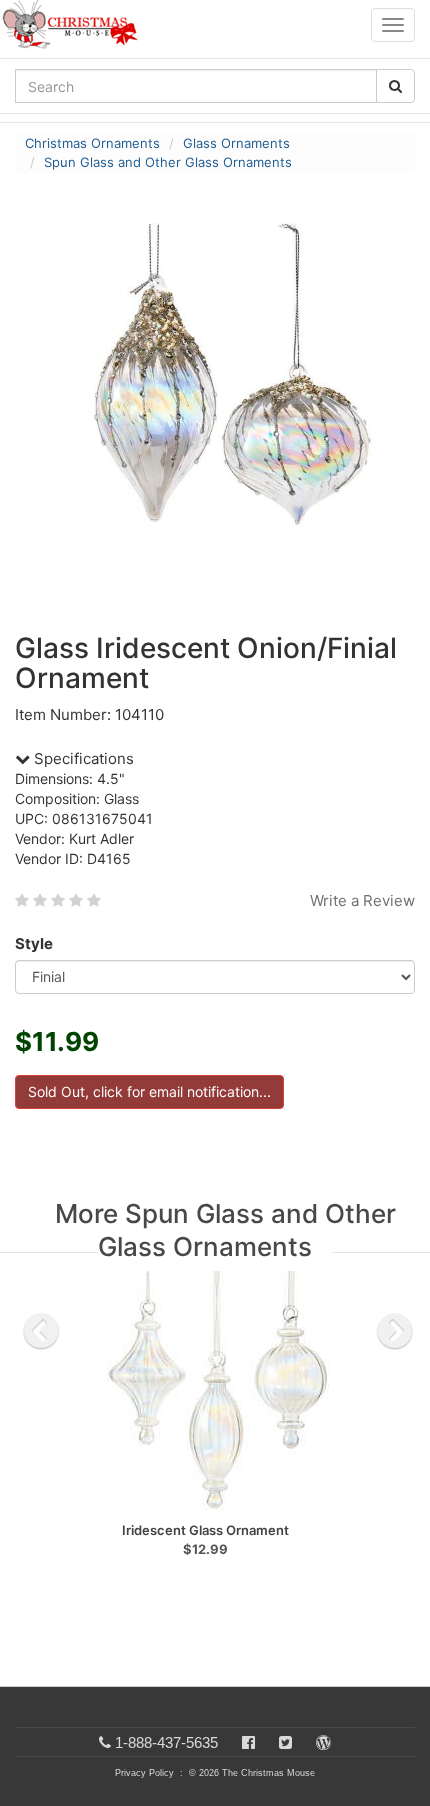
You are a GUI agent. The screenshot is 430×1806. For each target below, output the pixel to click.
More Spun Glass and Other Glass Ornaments (225, 1230)
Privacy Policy (144, 1773)
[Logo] (76, 25)
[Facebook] (248, 1742)
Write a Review (362, 900)
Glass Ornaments (236, 143)
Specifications (82, 758)
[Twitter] (285, 1742)
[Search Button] (395, 86)
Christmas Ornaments (92, 143)
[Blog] (323, 1742)
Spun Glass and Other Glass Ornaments (168, 162)
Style (34, 943)
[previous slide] (41, 1331)
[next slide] (395, 1331)
